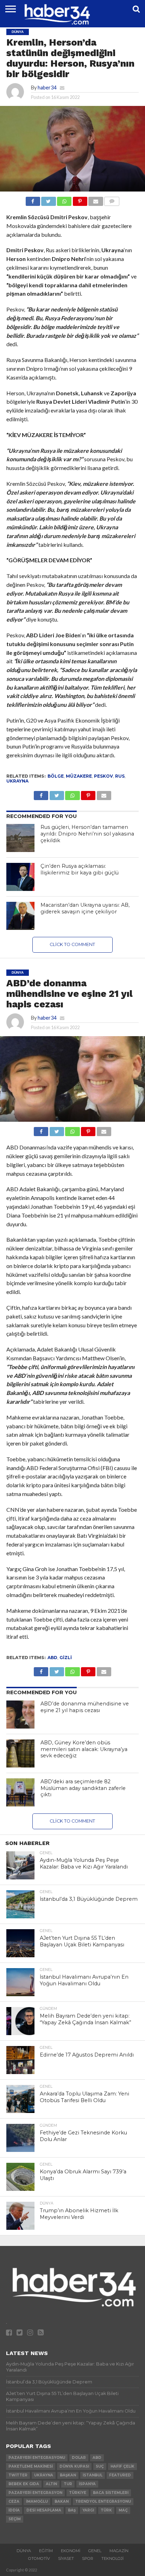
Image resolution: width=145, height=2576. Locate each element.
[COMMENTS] (112, 199)
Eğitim (46, 2551)
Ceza (14, 2501)
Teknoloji (112, 2558)
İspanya (87, 2484)
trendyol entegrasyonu (103, 2501)
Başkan (68, 2475)
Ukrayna (17, 781)
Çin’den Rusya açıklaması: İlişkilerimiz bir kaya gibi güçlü (80, 869)
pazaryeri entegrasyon (35, 2493)
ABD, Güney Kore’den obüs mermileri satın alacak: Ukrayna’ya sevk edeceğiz (84, 1749)
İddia (14, 2510)
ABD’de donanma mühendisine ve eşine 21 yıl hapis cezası (85, 1707)
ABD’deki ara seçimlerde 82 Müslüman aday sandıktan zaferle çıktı (83, 1788)
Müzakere (79, 776)
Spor (88, 2558)
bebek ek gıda (24, 2484)
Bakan (62, 2501)
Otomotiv (39, 2558)
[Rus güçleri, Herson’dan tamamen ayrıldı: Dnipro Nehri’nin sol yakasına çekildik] (20, 838)
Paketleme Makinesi (31, 2466)
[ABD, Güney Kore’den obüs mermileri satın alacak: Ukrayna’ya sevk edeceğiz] (20, 1753)
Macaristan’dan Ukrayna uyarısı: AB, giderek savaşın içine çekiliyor (85, 908)
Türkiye (78, 2493)
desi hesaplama (44, 2510)
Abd (52, 1658)
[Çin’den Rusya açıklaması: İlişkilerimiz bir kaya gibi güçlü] (20, 877)
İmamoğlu (37, 2501)
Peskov (103, 776)
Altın (51, 2484)
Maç (123, 2510)
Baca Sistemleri (111, 2493)
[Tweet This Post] (49, 199)
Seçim (15, 2519)
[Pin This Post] (80, 199)
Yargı (88, 2510)
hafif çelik (122, 2466)
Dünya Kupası (74, 2466)
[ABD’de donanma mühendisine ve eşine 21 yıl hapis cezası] (20, 1715)
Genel (95, 2551)
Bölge (56, 776)
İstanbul (93, 2475)
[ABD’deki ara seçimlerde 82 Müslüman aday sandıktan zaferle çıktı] (20, 1792)
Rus (120, 776)
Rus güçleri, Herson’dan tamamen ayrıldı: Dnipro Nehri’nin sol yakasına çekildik (87, 834)
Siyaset (66, 2558)
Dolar (79, 2458)
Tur (68, 2484)
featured (120, 2475)
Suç (100, 2466)
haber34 (47, 88)
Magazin (119, 2551)
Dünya (24, 2551)
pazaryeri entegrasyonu (37, 2458)
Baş (72, 2510)
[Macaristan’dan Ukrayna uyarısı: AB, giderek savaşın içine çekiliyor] (20, 916)
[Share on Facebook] (33, 199)
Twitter (18, 2475)
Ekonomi (71, 2551)
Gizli (66, 1658)
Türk (106, 2510)
